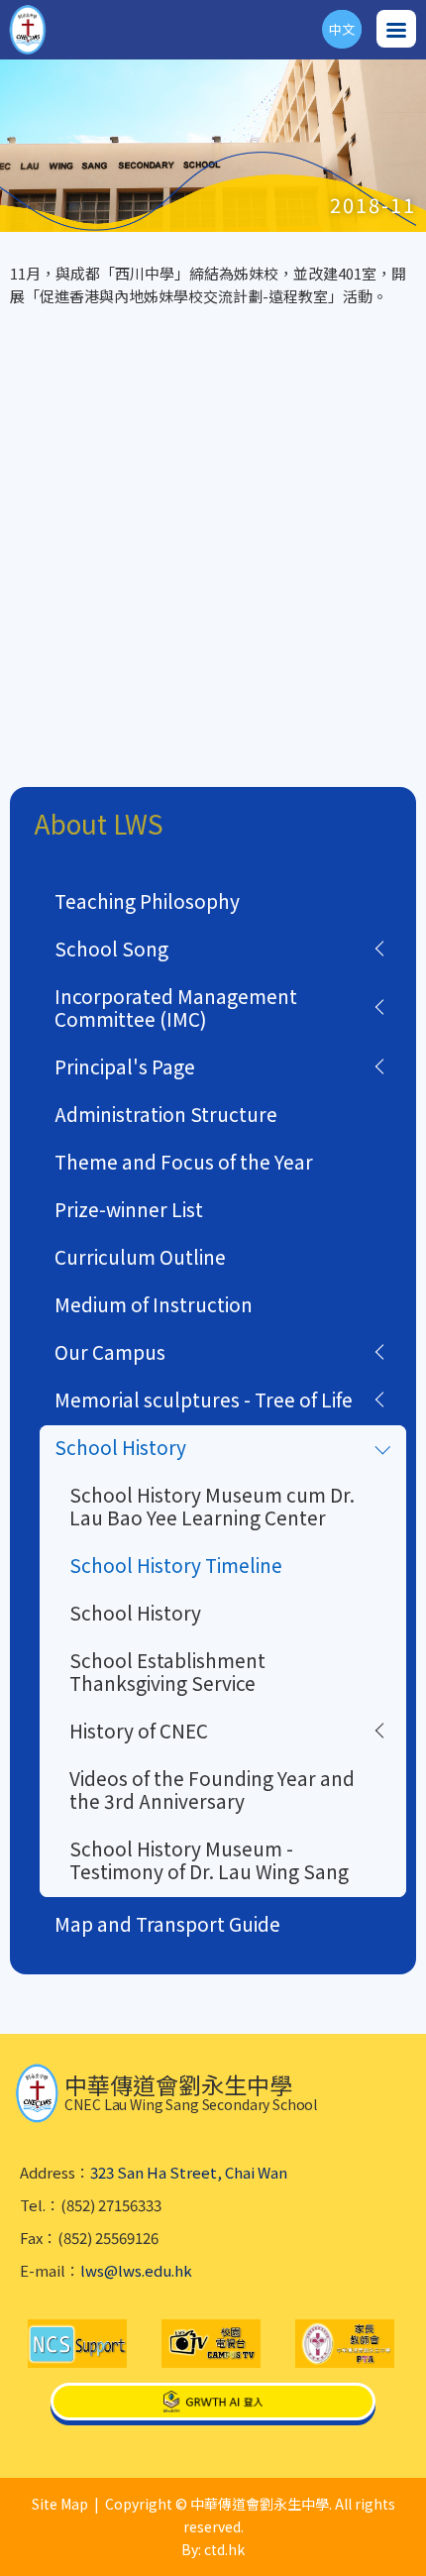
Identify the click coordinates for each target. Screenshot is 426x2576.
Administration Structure (166, 1114)
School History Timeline (176, 1565)
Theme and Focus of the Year (184, 1161)
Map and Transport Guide (167, 1923)
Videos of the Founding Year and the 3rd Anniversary (212, 1789)
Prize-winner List (129, 1209)
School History (120, 1447)
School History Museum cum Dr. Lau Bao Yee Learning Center (212, 1506)
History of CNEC (139, 1730)
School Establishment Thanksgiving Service (167, 1671)
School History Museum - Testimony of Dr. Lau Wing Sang (209, 1859)
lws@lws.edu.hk (136, 2270)
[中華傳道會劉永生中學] (28, 30)
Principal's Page (125, 1066)
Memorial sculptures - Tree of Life (204, 1399)
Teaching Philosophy (147, 900)
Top (426, 2537)
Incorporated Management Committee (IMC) (176, 1007)
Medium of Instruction (154, 1304)
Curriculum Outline (140, 1256)
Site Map (60, 2504)
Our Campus (110, 1351)
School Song (111, 948)
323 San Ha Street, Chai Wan (189, 2172)
